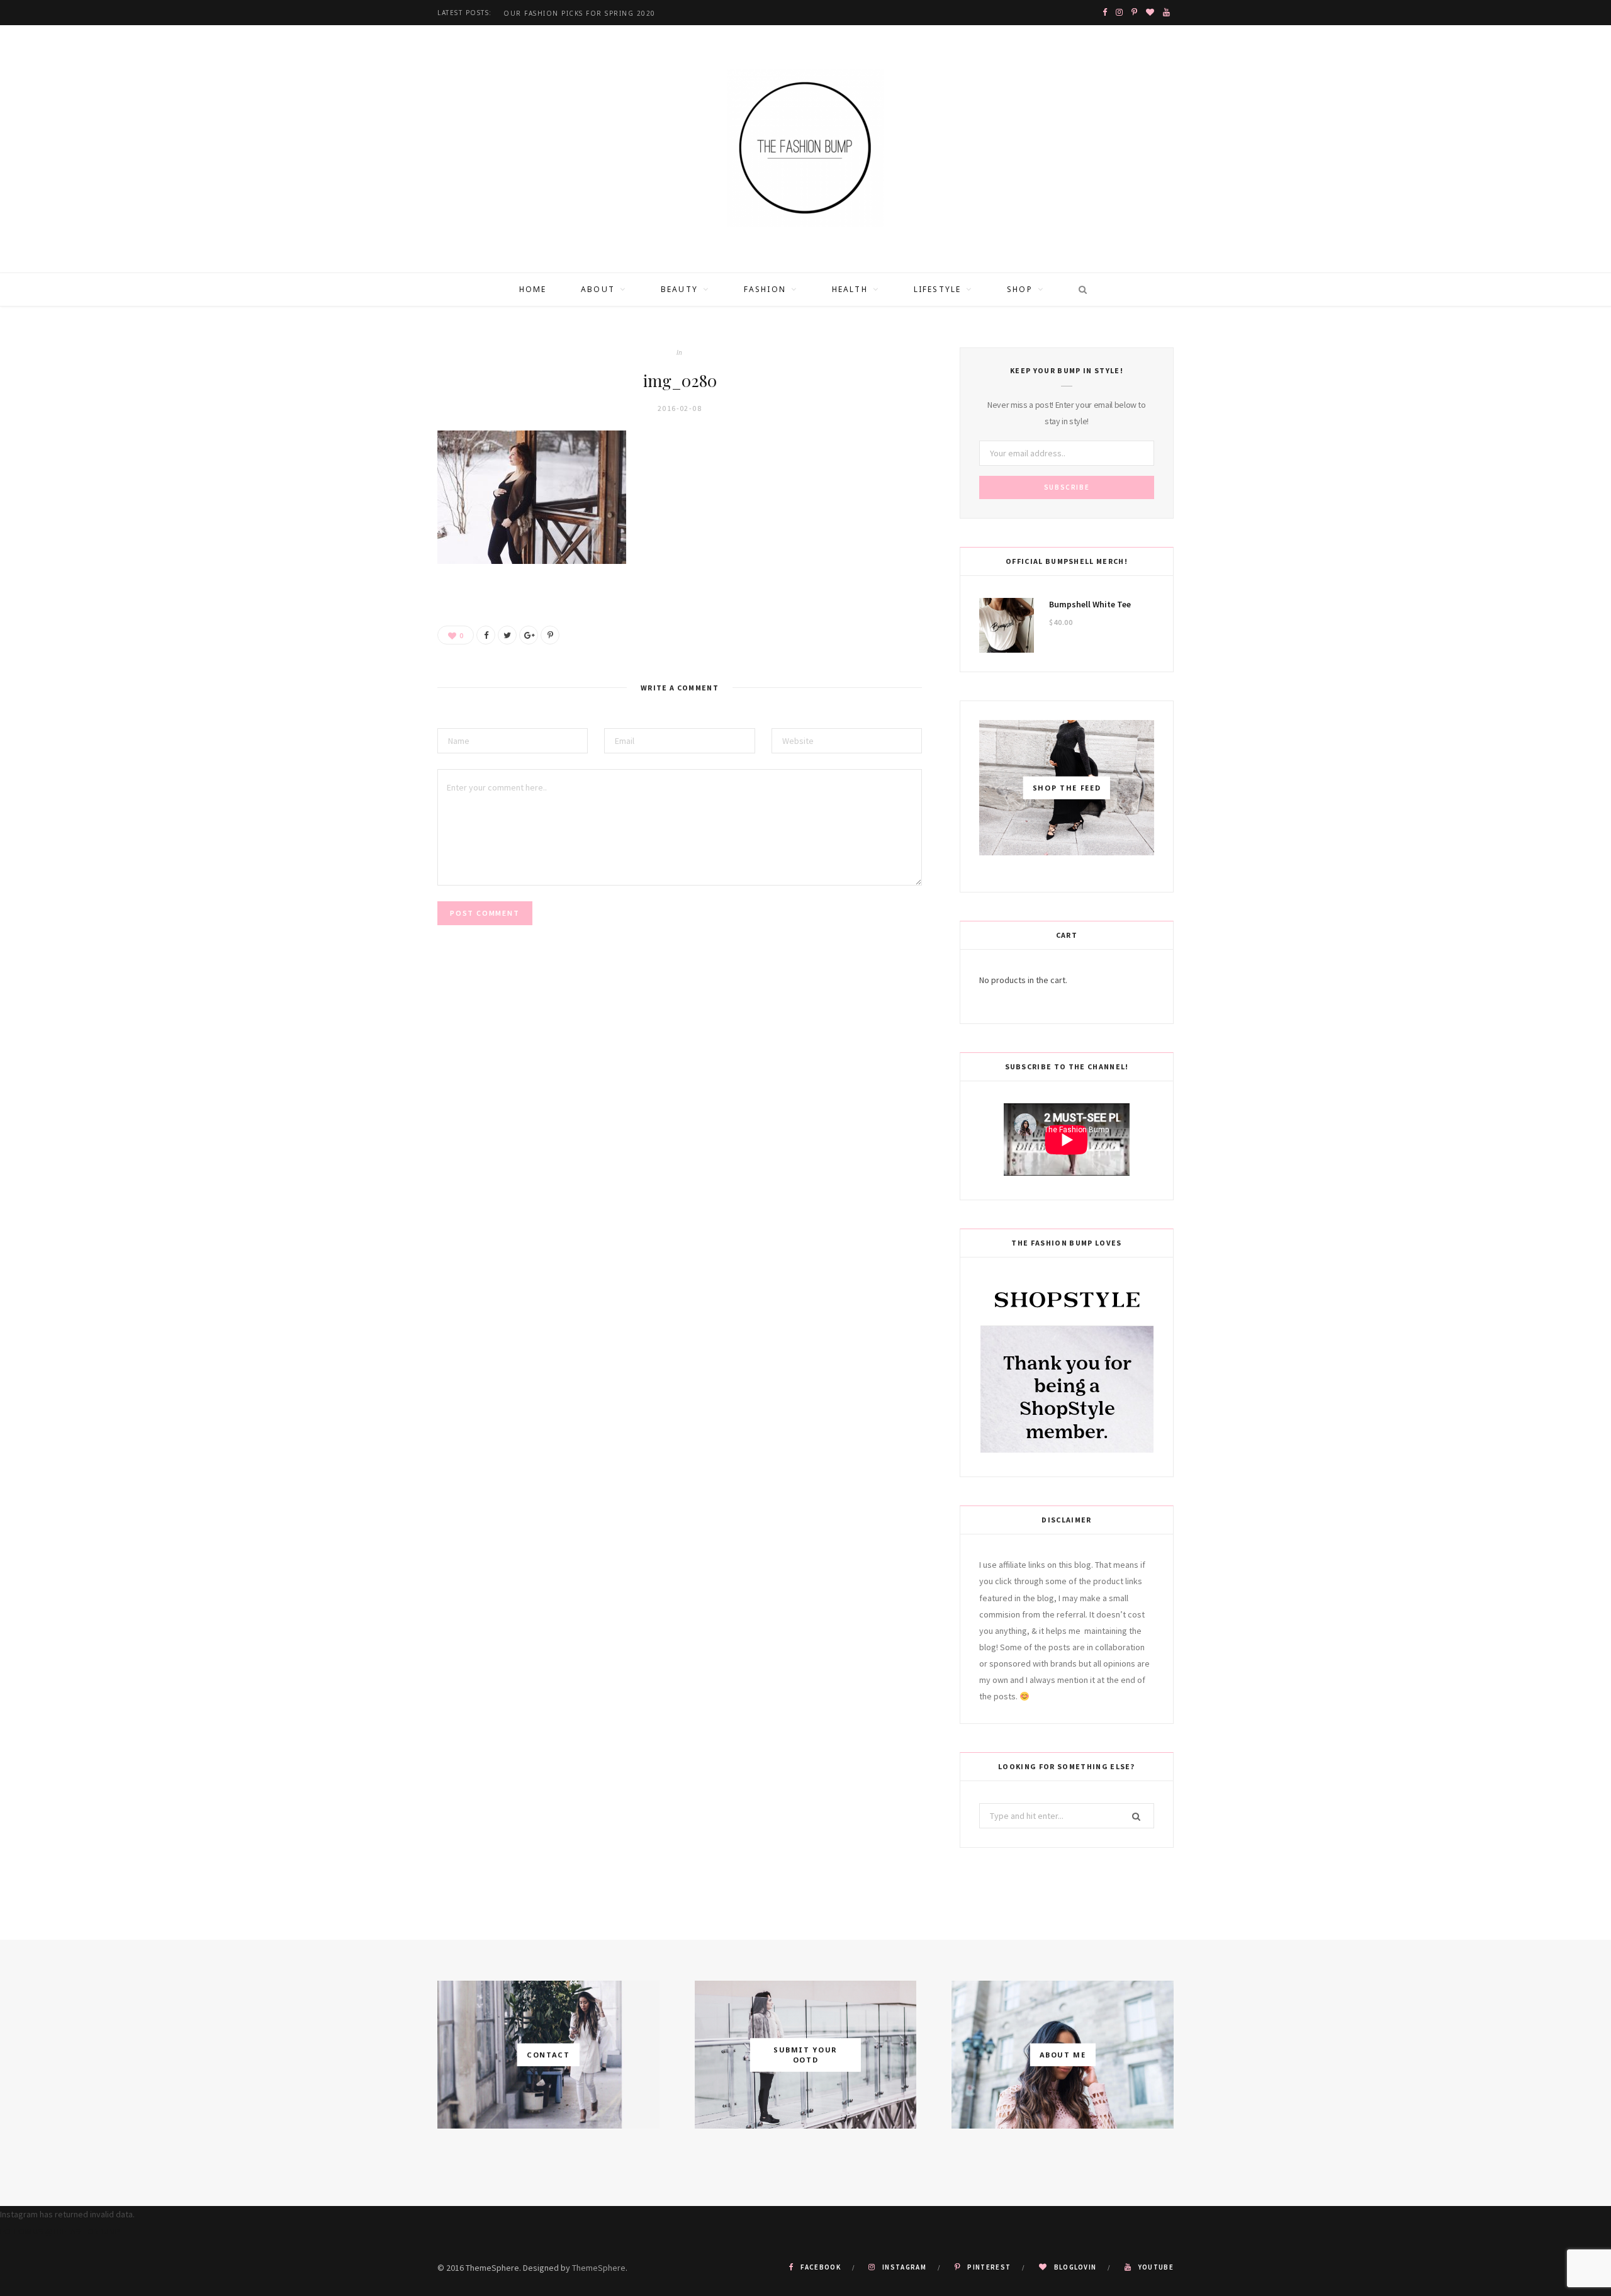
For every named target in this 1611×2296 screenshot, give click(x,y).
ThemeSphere (599, 2268)
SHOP (1020, 289)
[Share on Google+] (529, 635)
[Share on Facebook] (486, 635)
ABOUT (598, 289)
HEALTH (850, 289)
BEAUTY (679, 289)
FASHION (765, 289)
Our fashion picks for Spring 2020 (580, 14)
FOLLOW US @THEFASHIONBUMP (60, 2231)
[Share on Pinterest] (550, 635)
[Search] (1079, 290)
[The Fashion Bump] (805, 149)
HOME (533, 289)
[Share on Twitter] (507, 635)
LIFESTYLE (937, 289)
